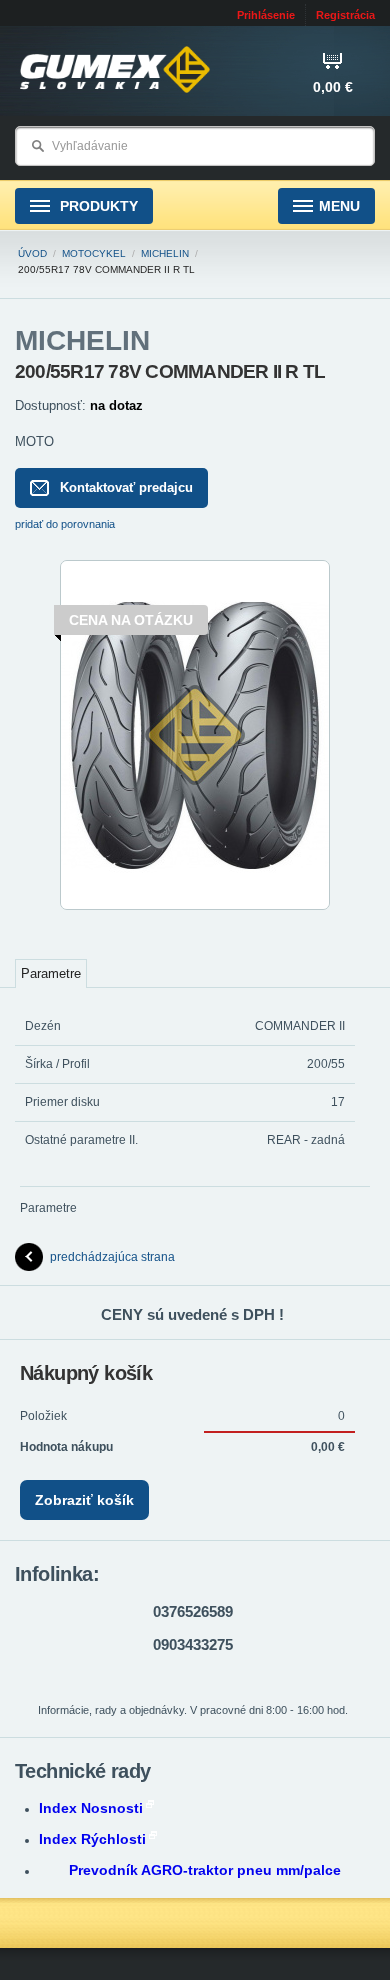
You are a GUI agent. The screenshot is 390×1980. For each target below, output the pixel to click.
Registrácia (345, 15)
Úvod (32, 253)
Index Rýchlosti (92, 1839)
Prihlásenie (266, 15)
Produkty (97, 206)
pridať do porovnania (65, 524)
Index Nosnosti (91, 1808)
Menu (339, 206)
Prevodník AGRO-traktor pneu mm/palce (205, 1870)
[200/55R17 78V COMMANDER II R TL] (195, 906)
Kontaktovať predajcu (126, 487)
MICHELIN (165, 253)
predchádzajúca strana (112, 1257)
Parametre (51, 973)
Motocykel (94, 253)
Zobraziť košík (84, 1500)
